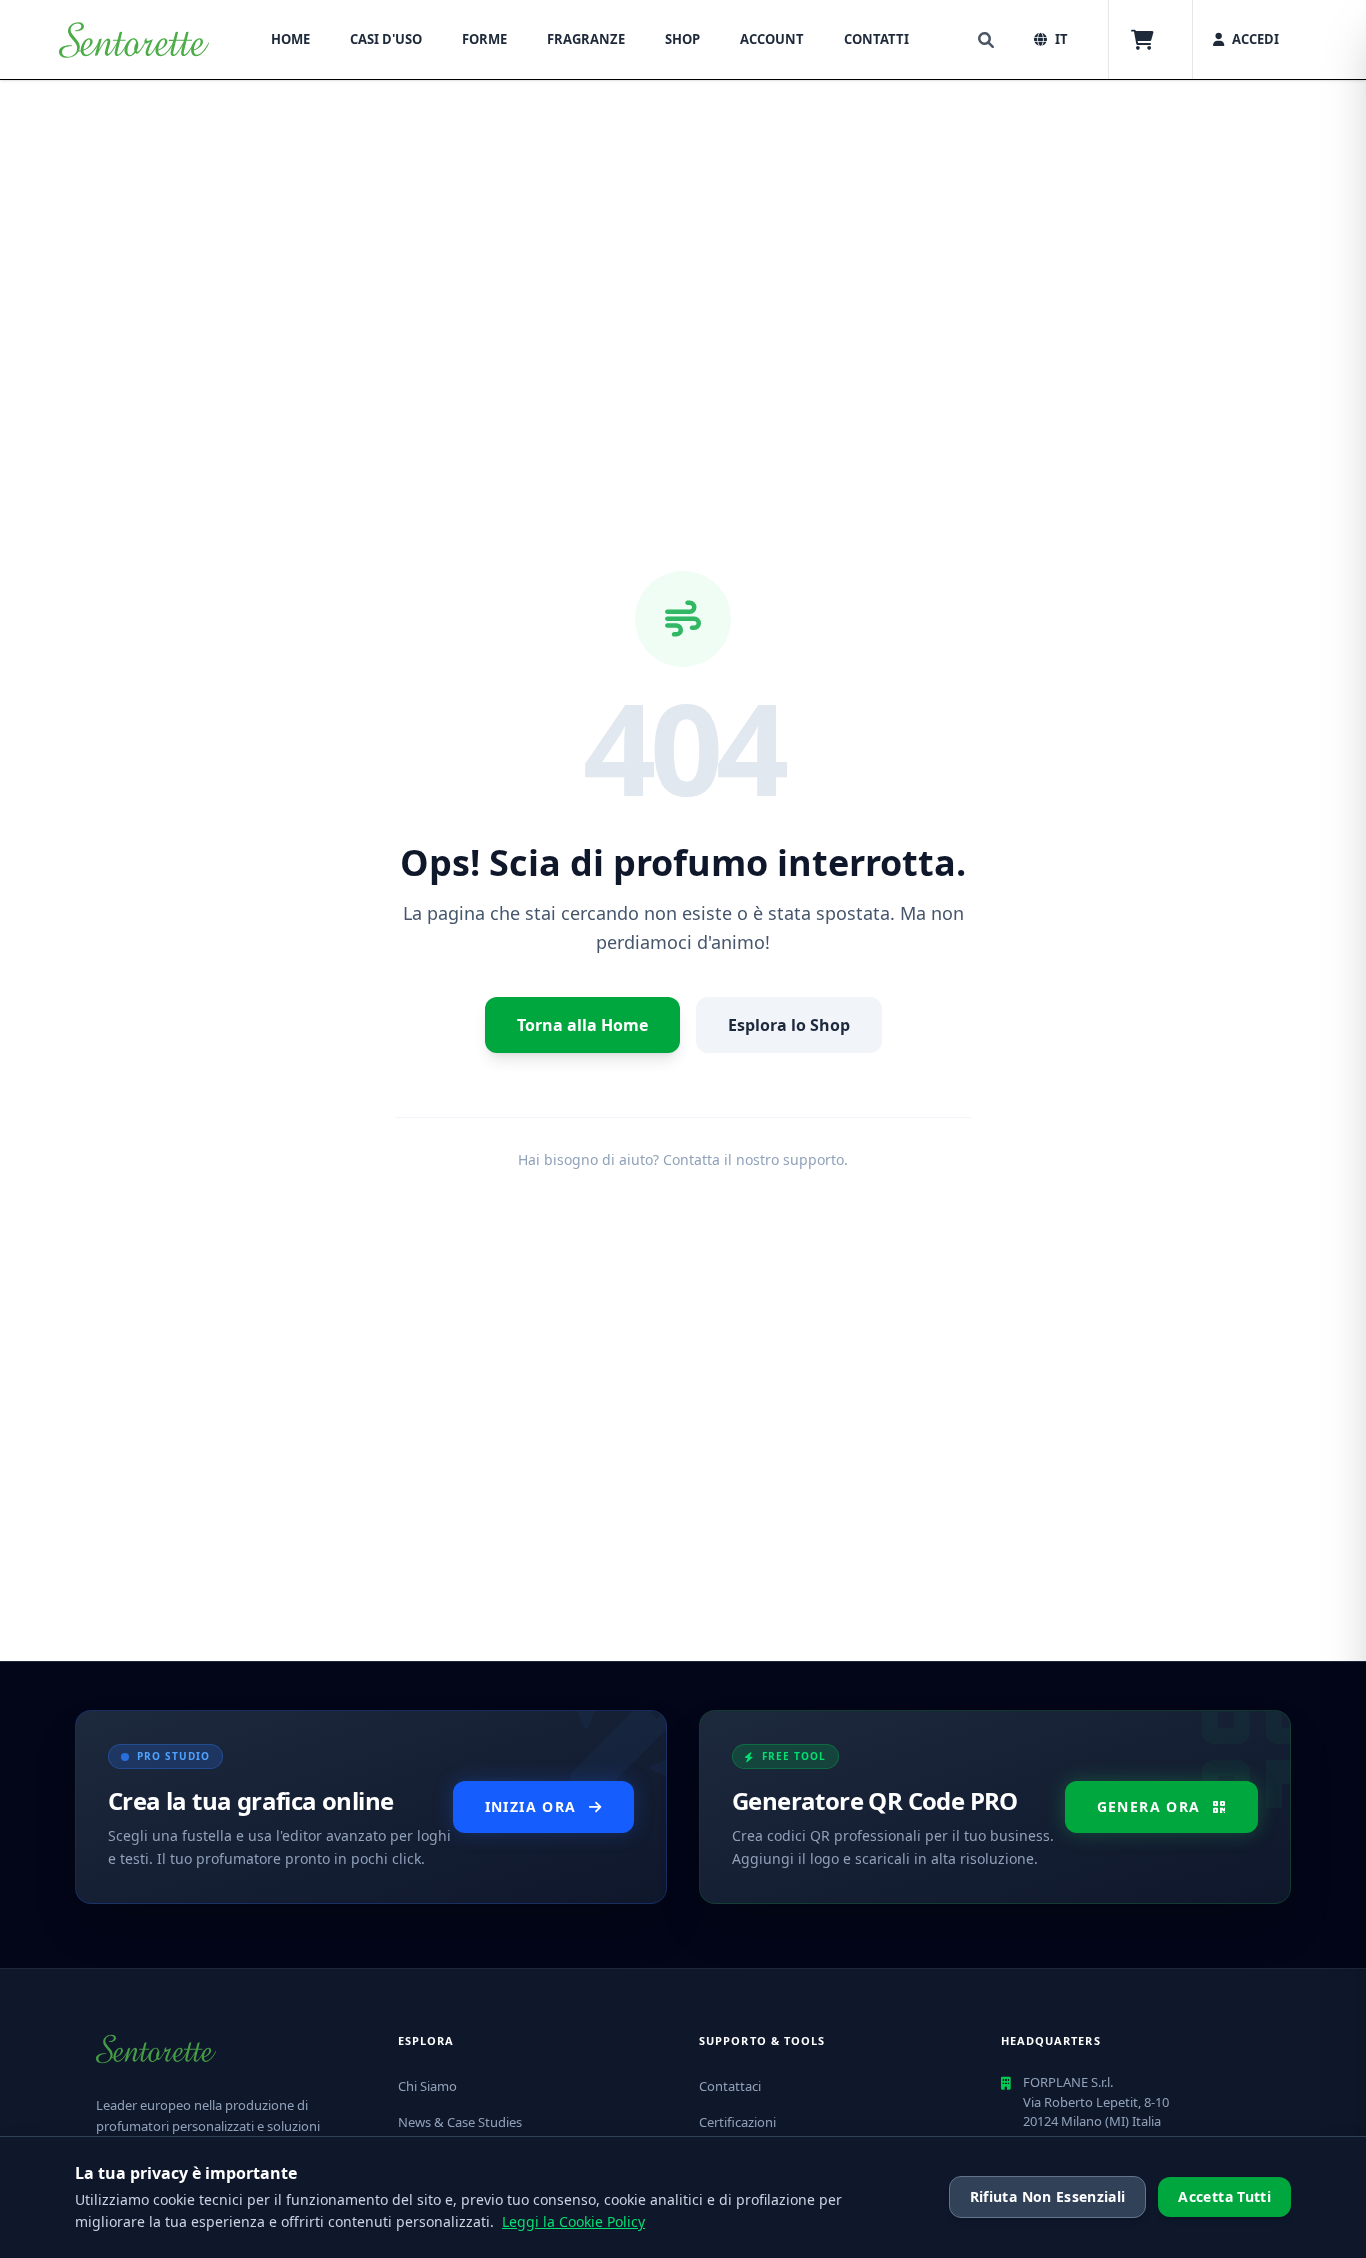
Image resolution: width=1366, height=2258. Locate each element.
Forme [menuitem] (484, 39)
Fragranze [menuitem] (586, 39)
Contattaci (730, 2086)
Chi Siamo (427, 2086)
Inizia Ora (531, 1806)
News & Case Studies (460, 2122)
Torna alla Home (582, 1025)
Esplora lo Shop (789, 1025)
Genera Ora (1149, 1806)
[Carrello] (1142, 40)
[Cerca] (986, 40)
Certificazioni (737, 2122)
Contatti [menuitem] (876, 39)
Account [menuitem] (772, 39)
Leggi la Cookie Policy (573, 2221)
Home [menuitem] (290, 39)
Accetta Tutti (1224, 2196)
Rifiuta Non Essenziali (1048, 2196)
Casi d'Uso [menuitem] (386, 39)
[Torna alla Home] (134, 40)
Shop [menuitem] (682, 39)
